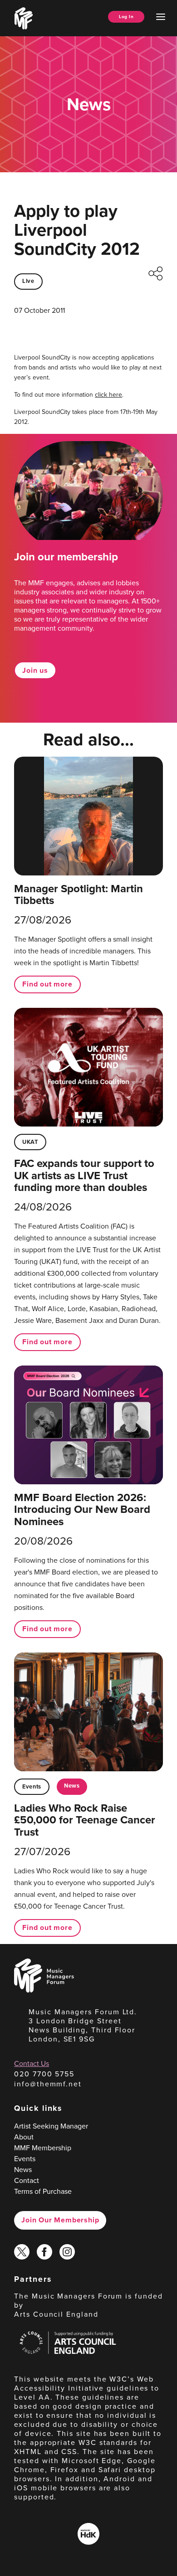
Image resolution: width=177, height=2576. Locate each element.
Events (32, 1786)
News (72, 1786)
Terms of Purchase (43, 2191)
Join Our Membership (60, 2220)
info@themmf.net (48, 2084)
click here (108, 394)
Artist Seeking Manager (51, 2126)
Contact (27, 2180)
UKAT (30, 1142)
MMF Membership (43, 2148)
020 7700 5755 (44, 2074)
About (24, 2137)
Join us (35, 670)
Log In (126, 17)
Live (28, 281)
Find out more (47, 984)
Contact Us (32, 2063)
